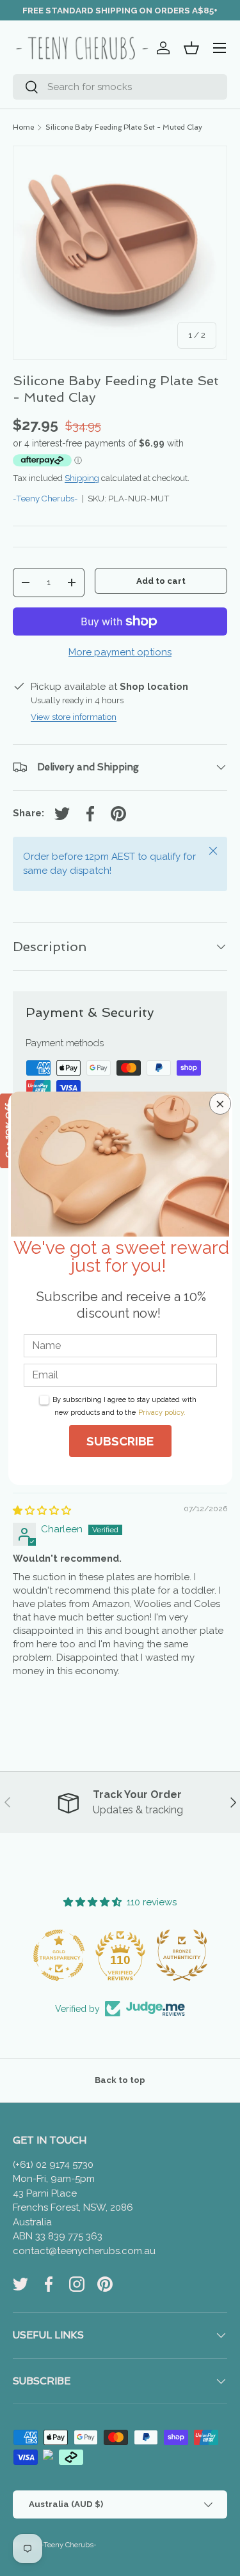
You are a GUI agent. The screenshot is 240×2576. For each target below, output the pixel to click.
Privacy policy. (162, 1413)
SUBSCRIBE (120, 1441)
